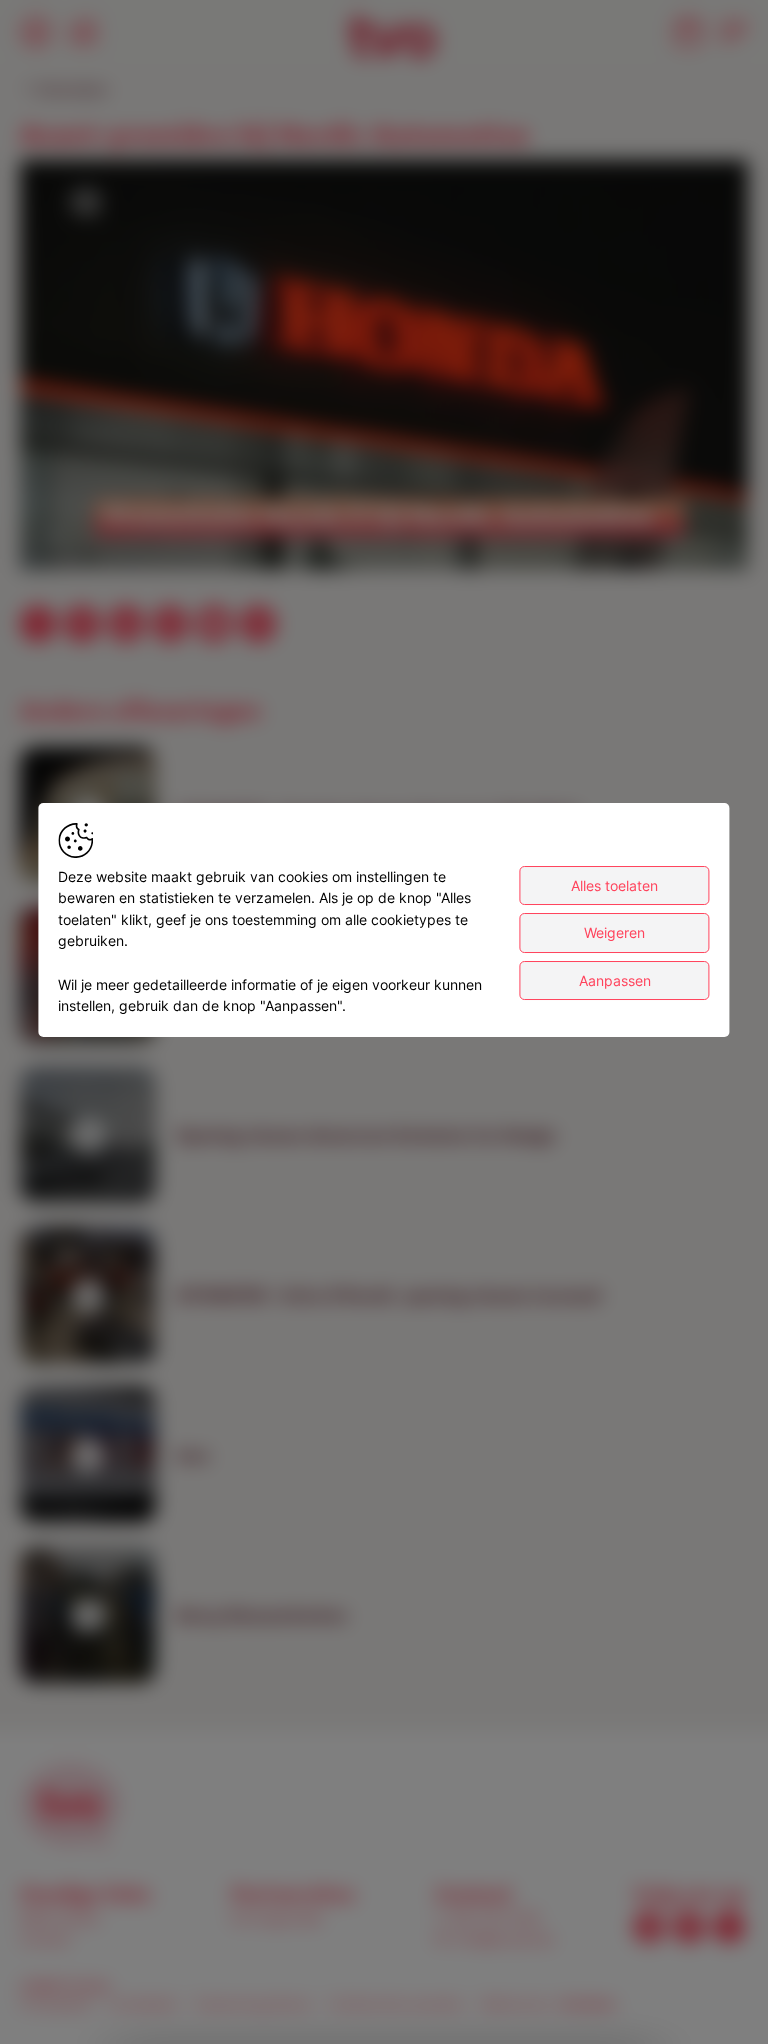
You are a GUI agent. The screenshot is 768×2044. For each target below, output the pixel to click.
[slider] (384, 506)
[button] (388, 369)
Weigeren (614, 932)
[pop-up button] (684, 538)
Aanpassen (615, 980)
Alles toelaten (614, 885)
